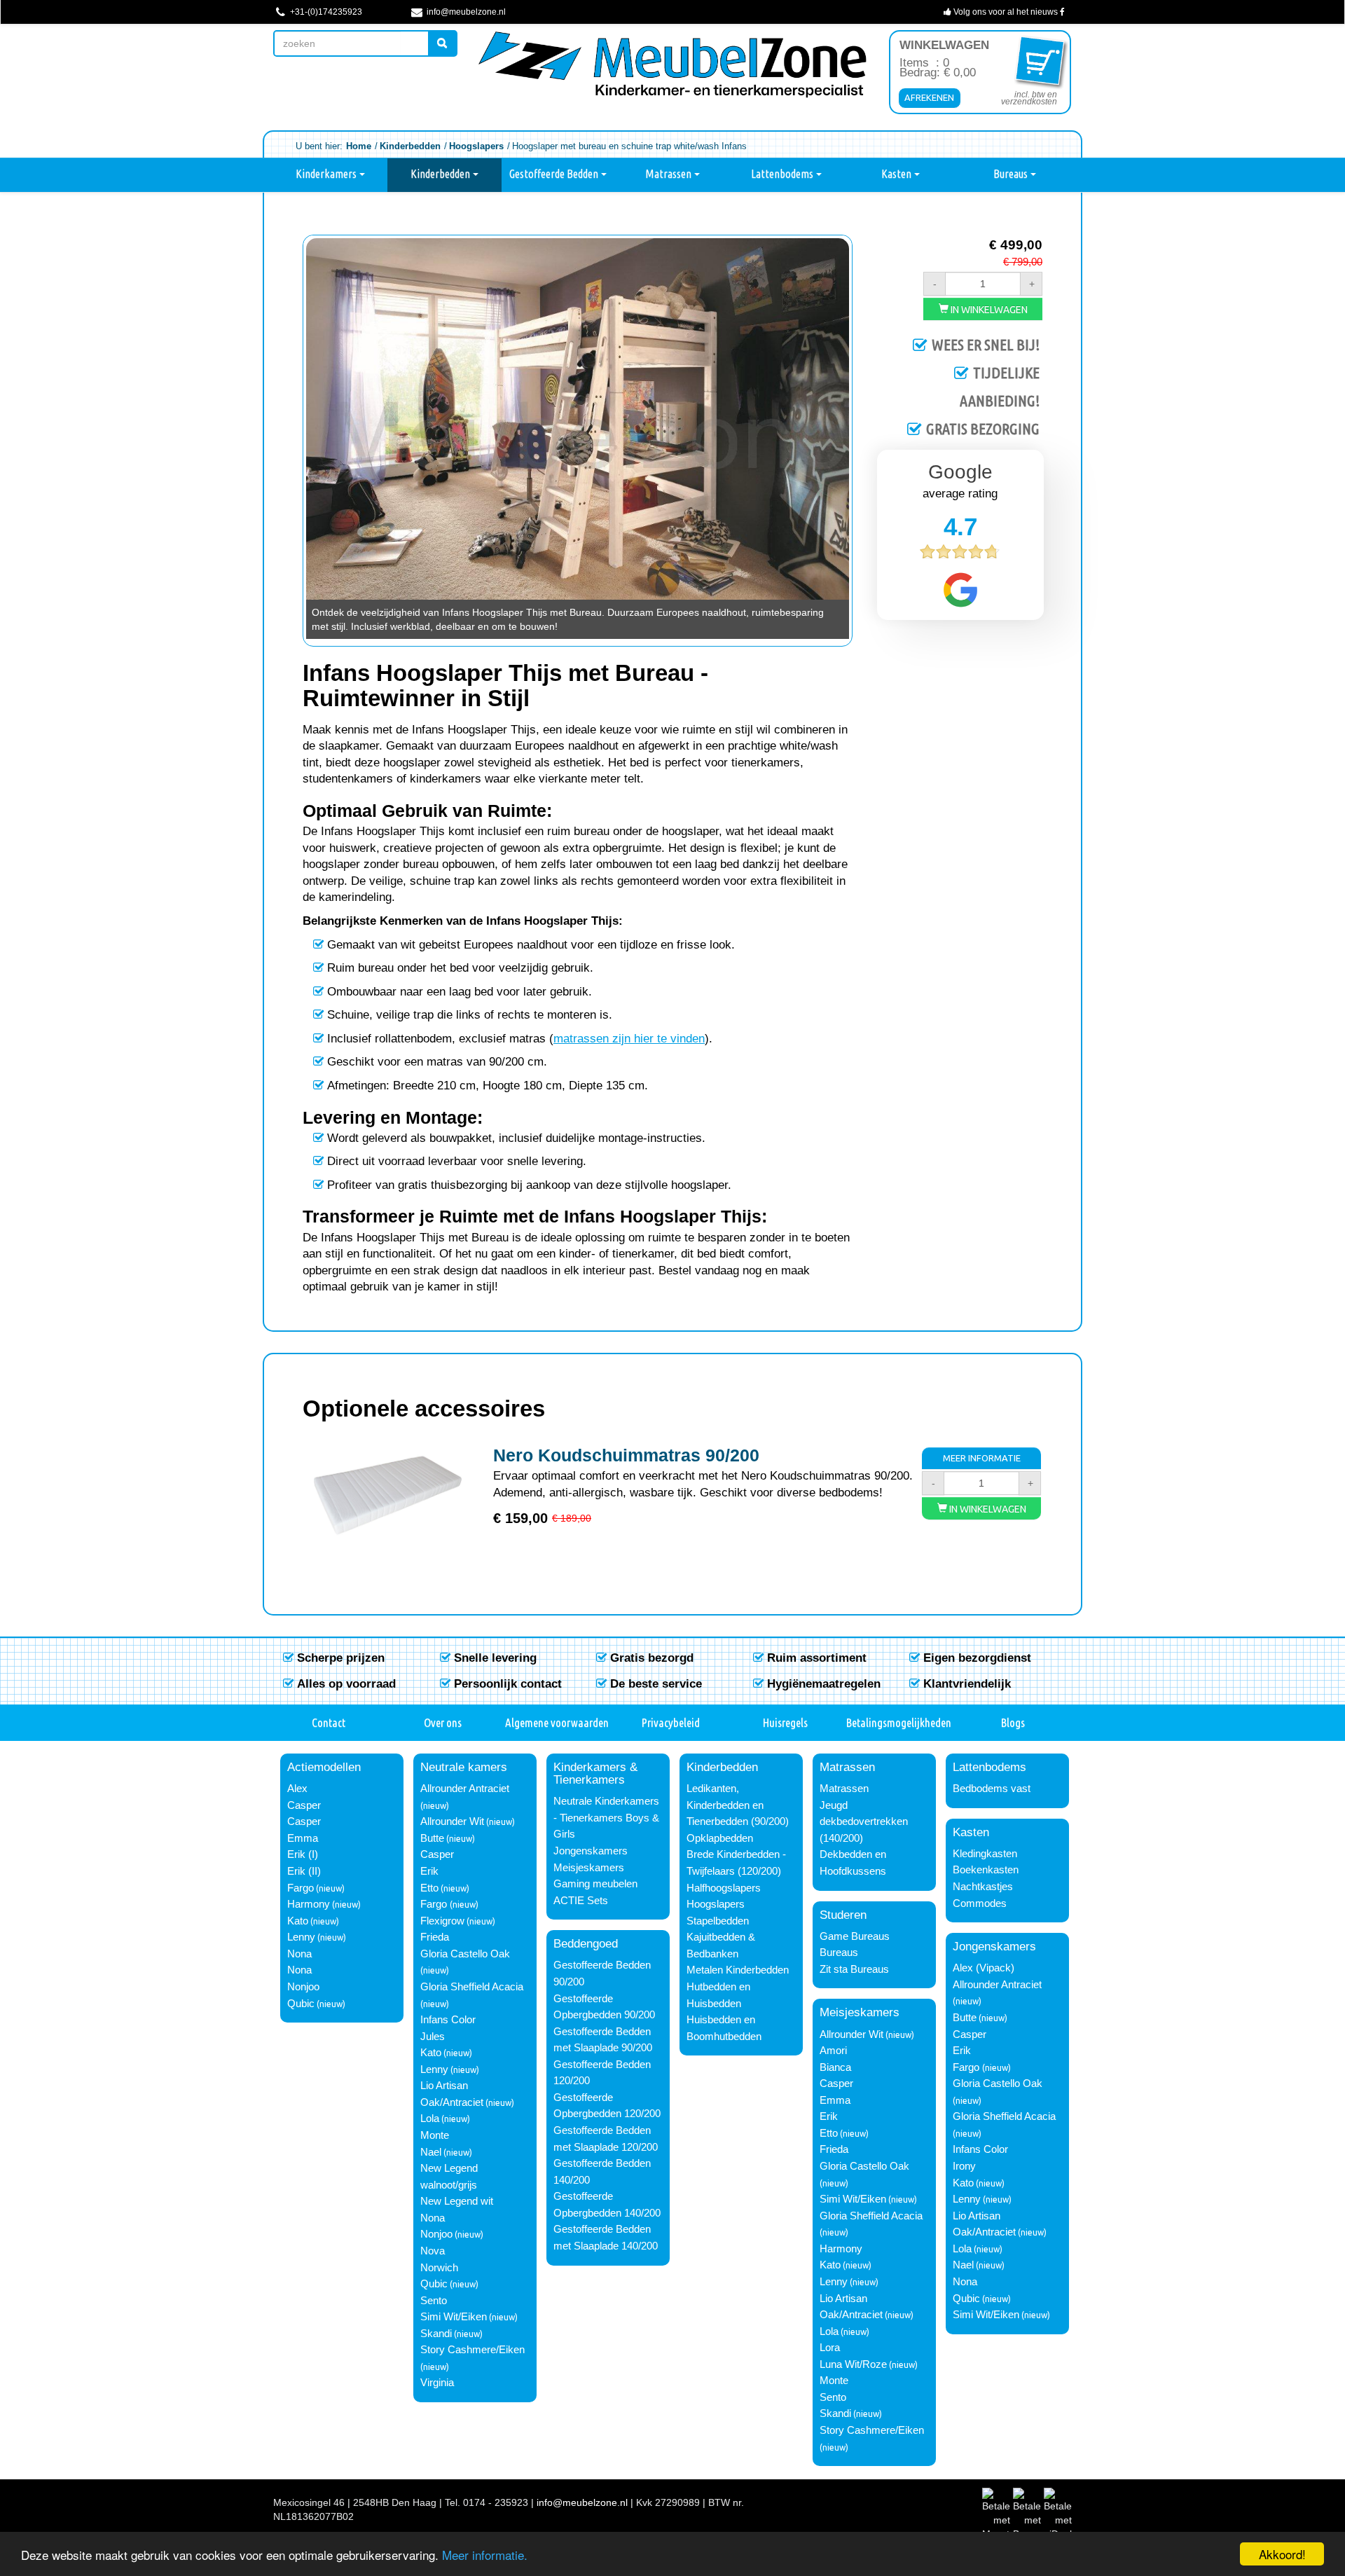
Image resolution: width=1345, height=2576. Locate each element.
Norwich (439, 2268)
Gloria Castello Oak (465, 1954)
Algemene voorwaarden (557, 1722)
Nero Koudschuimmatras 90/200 (626, 1455)
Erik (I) (303, 1854)
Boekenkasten (986, 1870)
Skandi (436, 2334)
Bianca (835, 2067)
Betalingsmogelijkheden (899, 1722)
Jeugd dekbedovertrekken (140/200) (864, 1822)
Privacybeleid (671, 1722)
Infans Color (448, 2020)
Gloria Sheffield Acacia (472, 1987)
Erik (429, 1871)
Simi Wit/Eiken (454, 2317)
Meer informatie (982, 1458)
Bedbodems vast (992, 1789)
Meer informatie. (485, 2555)
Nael (431, 2152)
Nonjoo (303, 1987)
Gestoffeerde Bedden (555, 174)
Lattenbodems (783, 174)
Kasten (897, 174)
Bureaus (1012, 174)
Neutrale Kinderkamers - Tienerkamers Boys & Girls (606, 1818)
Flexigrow (442, 1921)
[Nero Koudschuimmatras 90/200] (388, 1495)
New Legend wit (457, 2201)
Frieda (435, 1937)
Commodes (980, 1903)
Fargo (301, 1888)
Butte (432, 1838)
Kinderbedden (441, 174)
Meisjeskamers (589, 1868)
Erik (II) (304, 1871)
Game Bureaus (855, 1936)
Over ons (443, 1722)
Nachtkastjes (983, 1887)
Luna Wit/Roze (853, 2364)
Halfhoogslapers (724, 1888)
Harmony (309, 1904)
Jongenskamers (591, 1851)
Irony (964, 2166)
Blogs (1013, 1722)
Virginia (437, 2383)
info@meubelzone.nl (465, 12)
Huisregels (785, 1722)
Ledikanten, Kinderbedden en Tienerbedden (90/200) (738, 1805)
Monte (435, 2135)
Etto (429, 1888)
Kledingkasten (985, 1854)
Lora (830, 2348)
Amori (833, 2051)
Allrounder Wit (452, 1821)
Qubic (301, 2004)
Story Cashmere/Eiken (473, 2350)
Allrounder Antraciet (465, 1789)
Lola (430, 2119)
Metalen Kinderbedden (738, 1970)
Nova (433, 2251)
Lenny (301, 1937)
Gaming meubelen (595, 1884)
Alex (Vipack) (984, 1968)
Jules (433, 2037)
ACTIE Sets (581, 1901)
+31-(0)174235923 (325, 12)
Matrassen (669, 174)
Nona (299, 1954)
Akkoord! (1282, 2554)
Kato (298, 1921)
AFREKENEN (929, 97)
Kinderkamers (327, 174)
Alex (297, 1789)
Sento (434, 2301)
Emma (303, 1838)
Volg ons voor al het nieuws (1006, 12)
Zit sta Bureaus (854, 1969)
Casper (304, 1805)
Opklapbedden (720, 1838)
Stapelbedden (718, 1921)
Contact (329, 1722)
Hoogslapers (716, 1904)
